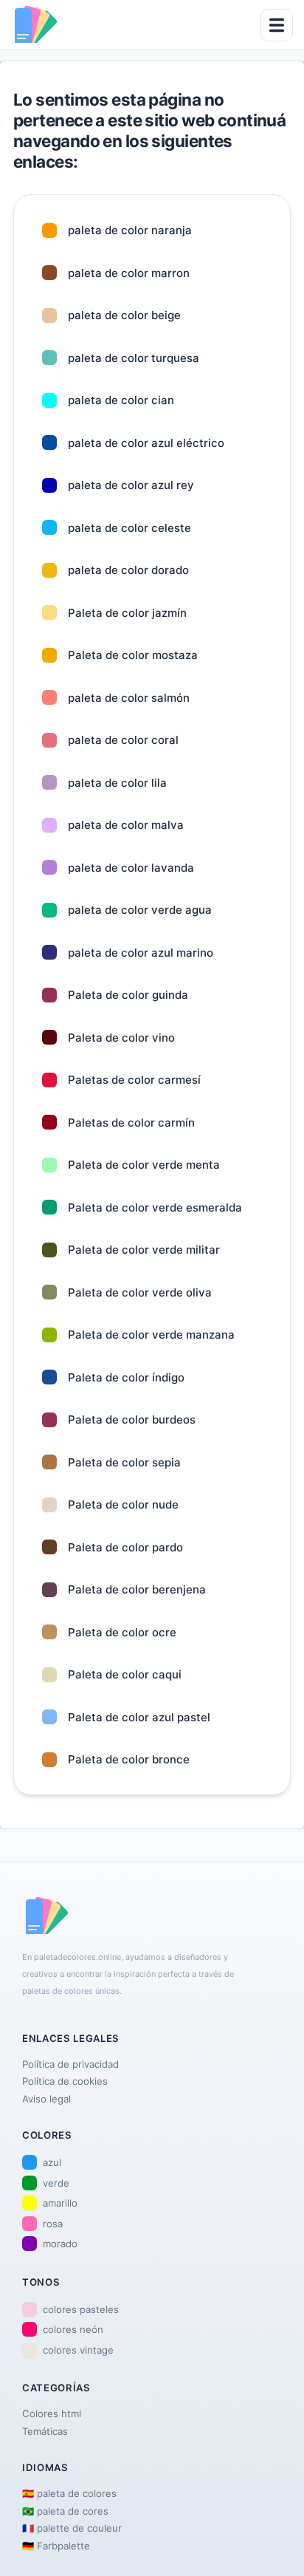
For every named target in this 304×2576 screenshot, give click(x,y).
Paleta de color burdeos (132, 1419)
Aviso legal (46, 2099)
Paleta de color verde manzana (151, 1335)
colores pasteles (81, 2309)
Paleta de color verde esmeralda (155, 1207)
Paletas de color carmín (131, 1123)
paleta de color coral (123, 740)
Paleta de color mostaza (133, 655)
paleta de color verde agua (140, 910)
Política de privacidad (70, 2064)
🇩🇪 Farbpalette (56, 2546)
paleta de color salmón (129, 698)
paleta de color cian (121, 400)
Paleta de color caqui (125, 1674)
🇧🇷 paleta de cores (65, 2511)
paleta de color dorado (128, 570)
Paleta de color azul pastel (139, 1717)
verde (56, 2183)
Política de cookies (65, 2081)
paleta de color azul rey (131, 485)
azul (52, 2162)
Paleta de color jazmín (127, 613)
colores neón (73, 2329)
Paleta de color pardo (125, 1547)
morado (60, 2244)
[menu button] (277, 25)
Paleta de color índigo (126, 1377)
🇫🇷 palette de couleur (72, 2528)
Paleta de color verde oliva (140, 1292)
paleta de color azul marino (141, 953)
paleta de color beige (124, 315)
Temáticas (45, 2431)
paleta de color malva (126, 825)
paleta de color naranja (130, 230)
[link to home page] (35, 25)
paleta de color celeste (129, 528)
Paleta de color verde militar (144, 1250)
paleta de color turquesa (134, 358)
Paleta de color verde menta (144, 1165)
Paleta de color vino (121, 1038)
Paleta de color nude (123, 1504)
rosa (53, 2224)
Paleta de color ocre (122, 1632)
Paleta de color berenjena (137, 1589)
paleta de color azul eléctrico (146, 443)
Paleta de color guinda (128, 995)
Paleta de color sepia (124, 1462)
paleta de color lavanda (131, 868)
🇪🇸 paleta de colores (69, 2493)
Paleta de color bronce (129, 1759)
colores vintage (78, 2350)
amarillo (60, 2203)
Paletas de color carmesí (134, 1080)
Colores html (52, 2413)
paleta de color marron (129, 273)
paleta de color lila (117, 783)
